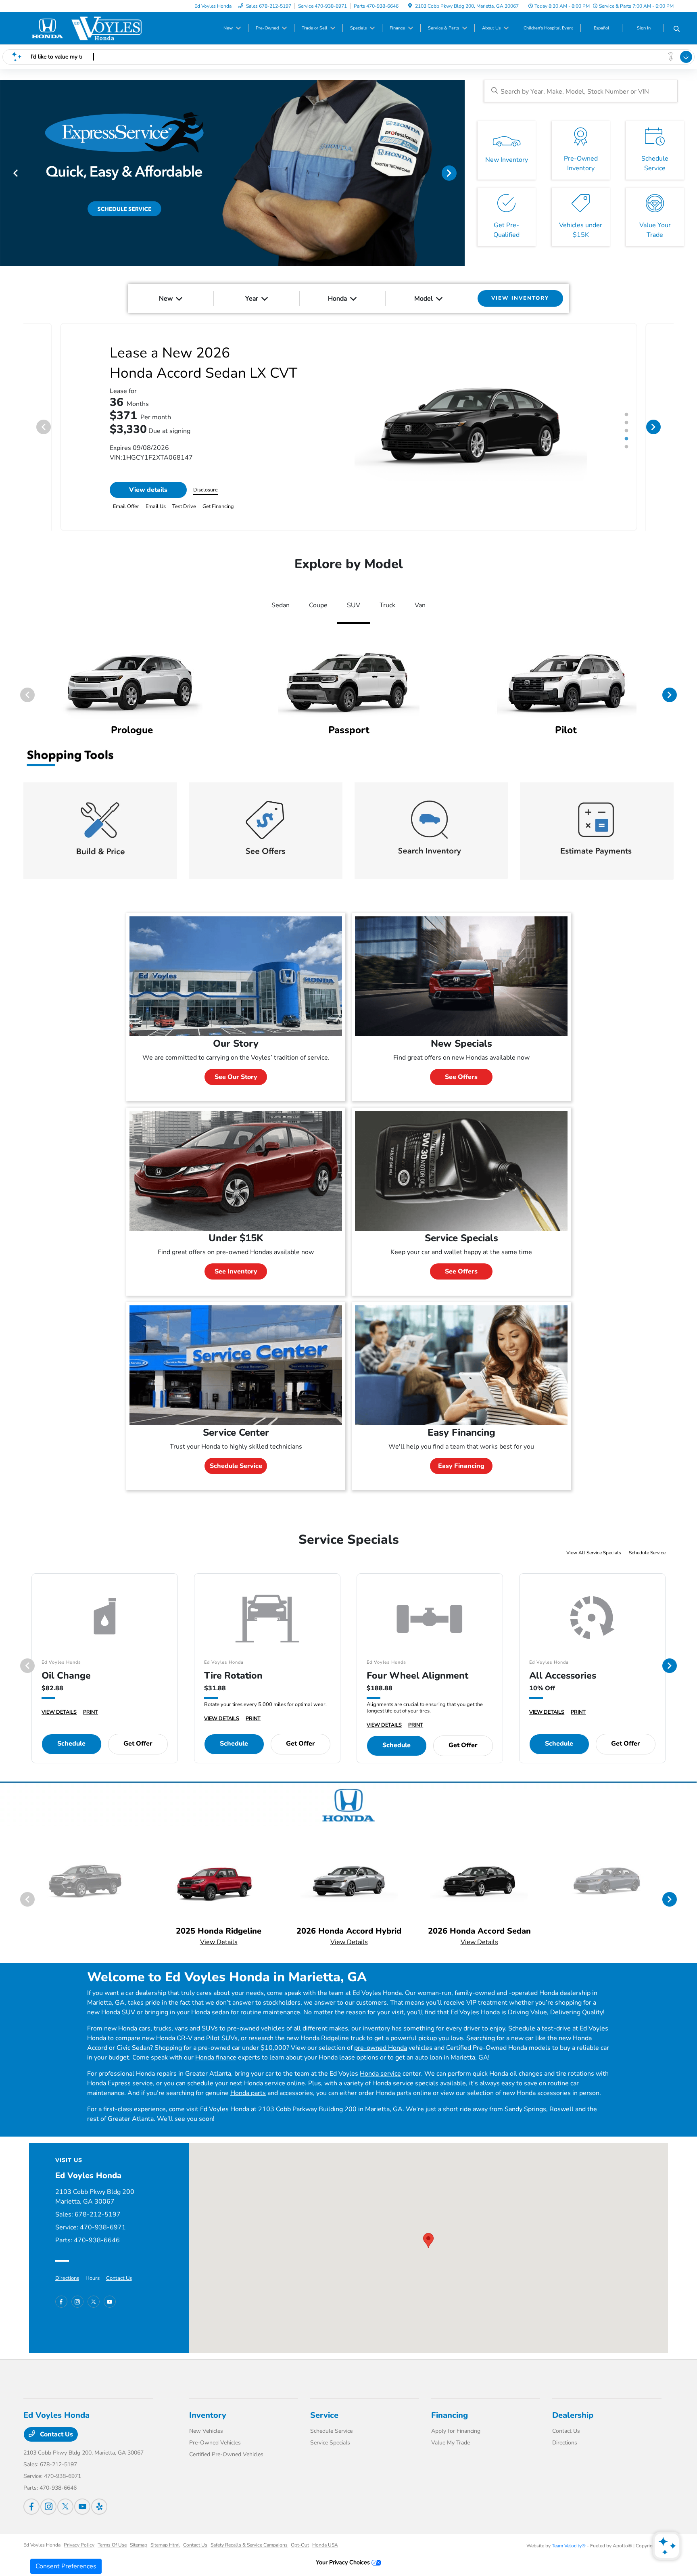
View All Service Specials (594, 1560)
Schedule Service (236, 1473)
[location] (410, 6)
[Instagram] (77, 2309)
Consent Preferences (66, 2566)
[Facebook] (61, 2309)
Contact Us (119, 2285)
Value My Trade (451, 2450)
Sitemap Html (165, 2552)
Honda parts (248, 2100)
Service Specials (330, 2450)
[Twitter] (94, 2309)
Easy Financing (461, 1473)
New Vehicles (206, 2438)
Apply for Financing (456, 2438)
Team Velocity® (569, 2553)
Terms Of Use (112, 2552)
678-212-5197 (98, 2222)
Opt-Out (300, 2552)
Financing (450, 2422)
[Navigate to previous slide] (6, 173)
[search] (677, 29)
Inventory (208, 2422)
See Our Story (236, 1084)
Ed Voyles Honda (42, 2552)
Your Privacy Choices (344, 2570)
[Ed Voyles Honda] (93, 28)
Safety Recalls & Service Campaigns (249, 2552)
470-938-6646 (97, 2248)
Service (324, 2422)
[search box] (581, 91)
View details (148, 497)
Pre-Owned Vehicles (215, 2450)
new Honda (121, 2036)
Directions (67, 2285)
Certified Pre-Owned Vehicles (226, 2462)
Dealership (573, 2422)
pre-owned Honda (381, 2055)
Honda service (380, 2081)
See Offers (461, 1084)
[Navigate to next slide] (459, 173)
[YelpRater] (99, 2514)
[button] (428, 2248)
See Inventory (236, 1279)
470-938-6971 (103, 2235)
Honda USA (325, 2552)
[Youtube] (110, 2309)
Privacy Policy (79, 2552)
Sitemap (139, 2552)
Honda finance (216, 2065)
